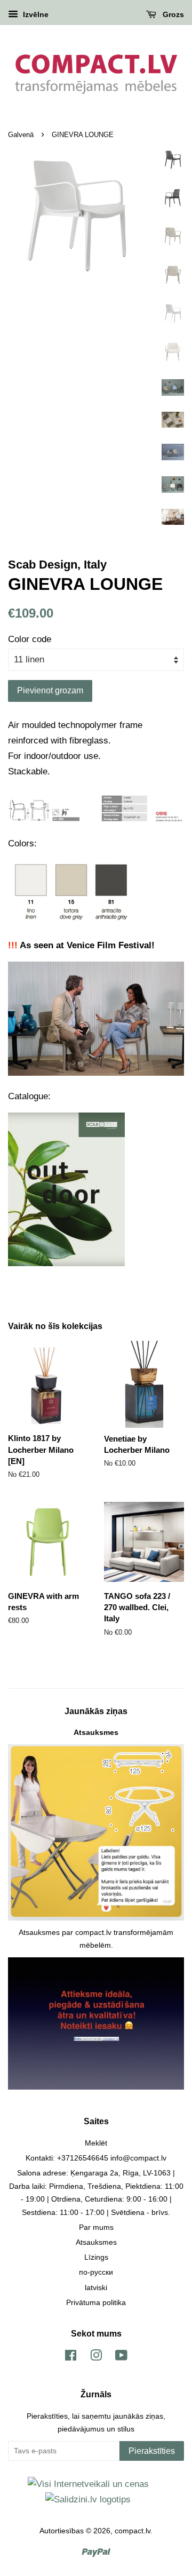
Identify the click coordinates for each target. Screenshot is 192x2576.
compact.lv (133, 2531)
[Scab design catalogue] (66, 1263)
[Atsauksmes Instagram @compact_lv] (96, 2087)
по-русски (96, 2272)
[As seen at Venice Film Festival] (96, 1073)
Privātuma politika (96, 2302)
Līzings (96, 2257)
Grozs (172, 14)
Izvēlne (35, 14)
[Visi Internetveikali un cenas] (88, 2484)
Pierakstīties (152, 2451)
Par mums (96, 2227)
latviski (96, 2287)
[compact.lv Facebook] (71, 2357)
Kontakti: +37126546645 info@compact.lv (96, 2158)
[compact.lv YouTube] (121, 2357)
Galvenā (21, 135)
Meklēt (96, 2143)
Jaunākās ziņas (96, 1711)
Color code (30, 639)
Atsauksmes (96, 1732)
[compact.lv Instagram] (96, 2357)
